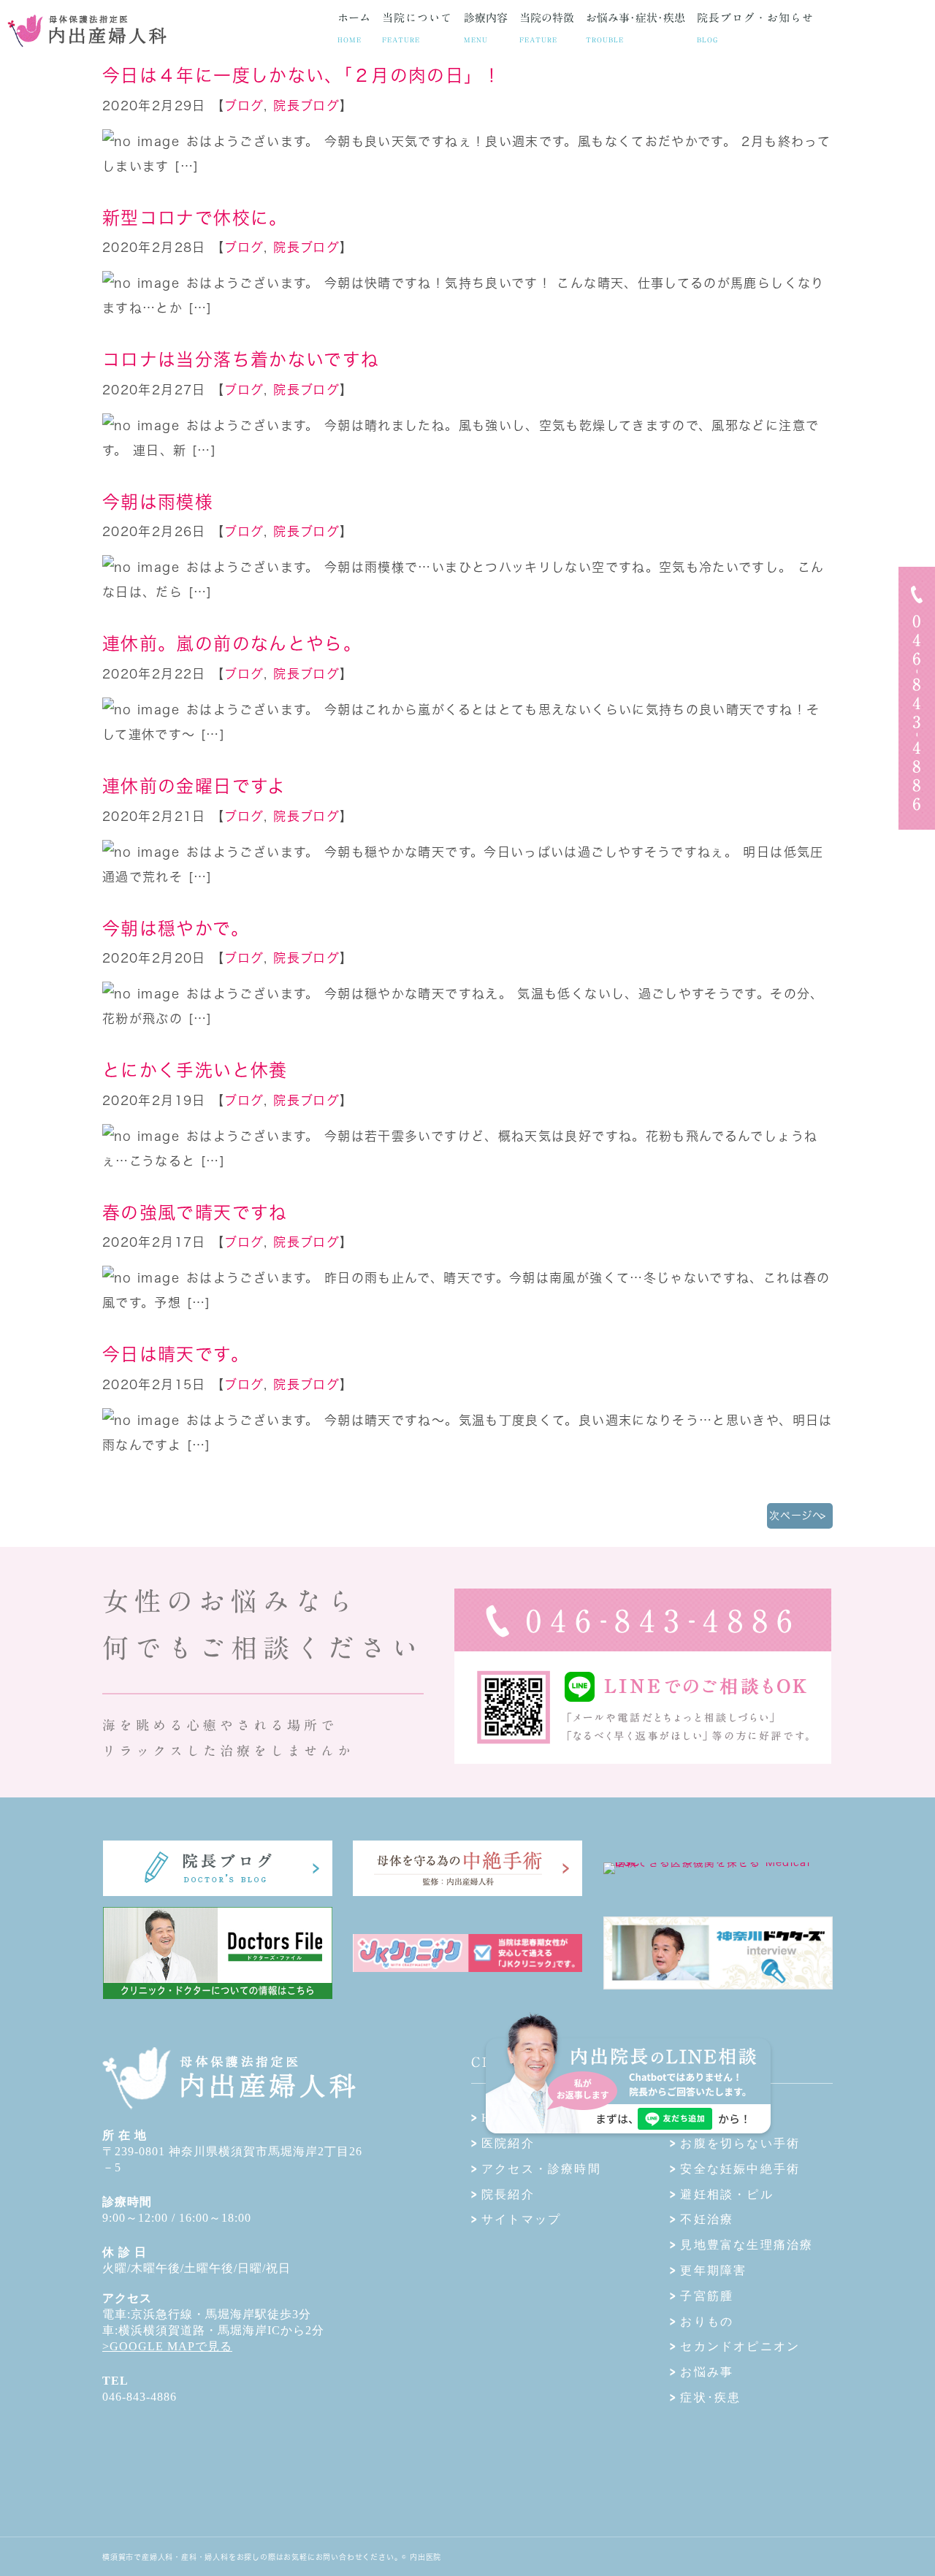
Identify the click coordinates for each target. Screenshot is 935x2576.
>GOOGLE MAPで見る (167, 2346)
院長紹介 (508, 2194)
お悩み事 (707, 2372)
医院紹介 (508, 2143)
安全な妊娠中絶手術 (740, 2169)
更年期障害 (713, 2270)
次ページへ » (796, 1520)
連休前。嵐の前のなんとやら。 (232, 643)
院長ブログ (306, 106)
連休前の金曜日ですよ (194, 786)
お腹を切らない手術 (740, 2143)
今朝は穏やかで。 (176, 928)
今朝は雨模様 (158, 502)
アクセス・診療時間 (541, 2169)
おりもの (707, 2321)
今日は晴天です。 (176, 1354)
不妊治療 (707, 2219)
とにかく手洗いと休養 (195, 1070)
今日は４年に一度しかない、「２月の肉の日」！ (302, 75)
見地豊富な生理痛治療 (747, 2245)
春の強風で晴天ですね (195, 1212)
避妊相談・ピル (726, 2194)
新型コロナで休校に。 (195, 218)
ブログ (244, 106)
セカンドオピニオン (740, 2346)
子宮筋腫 (707, 2296)
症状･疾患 (710, 2397)
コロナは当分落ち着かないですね (241, 359)
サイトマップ (521, 2219)
